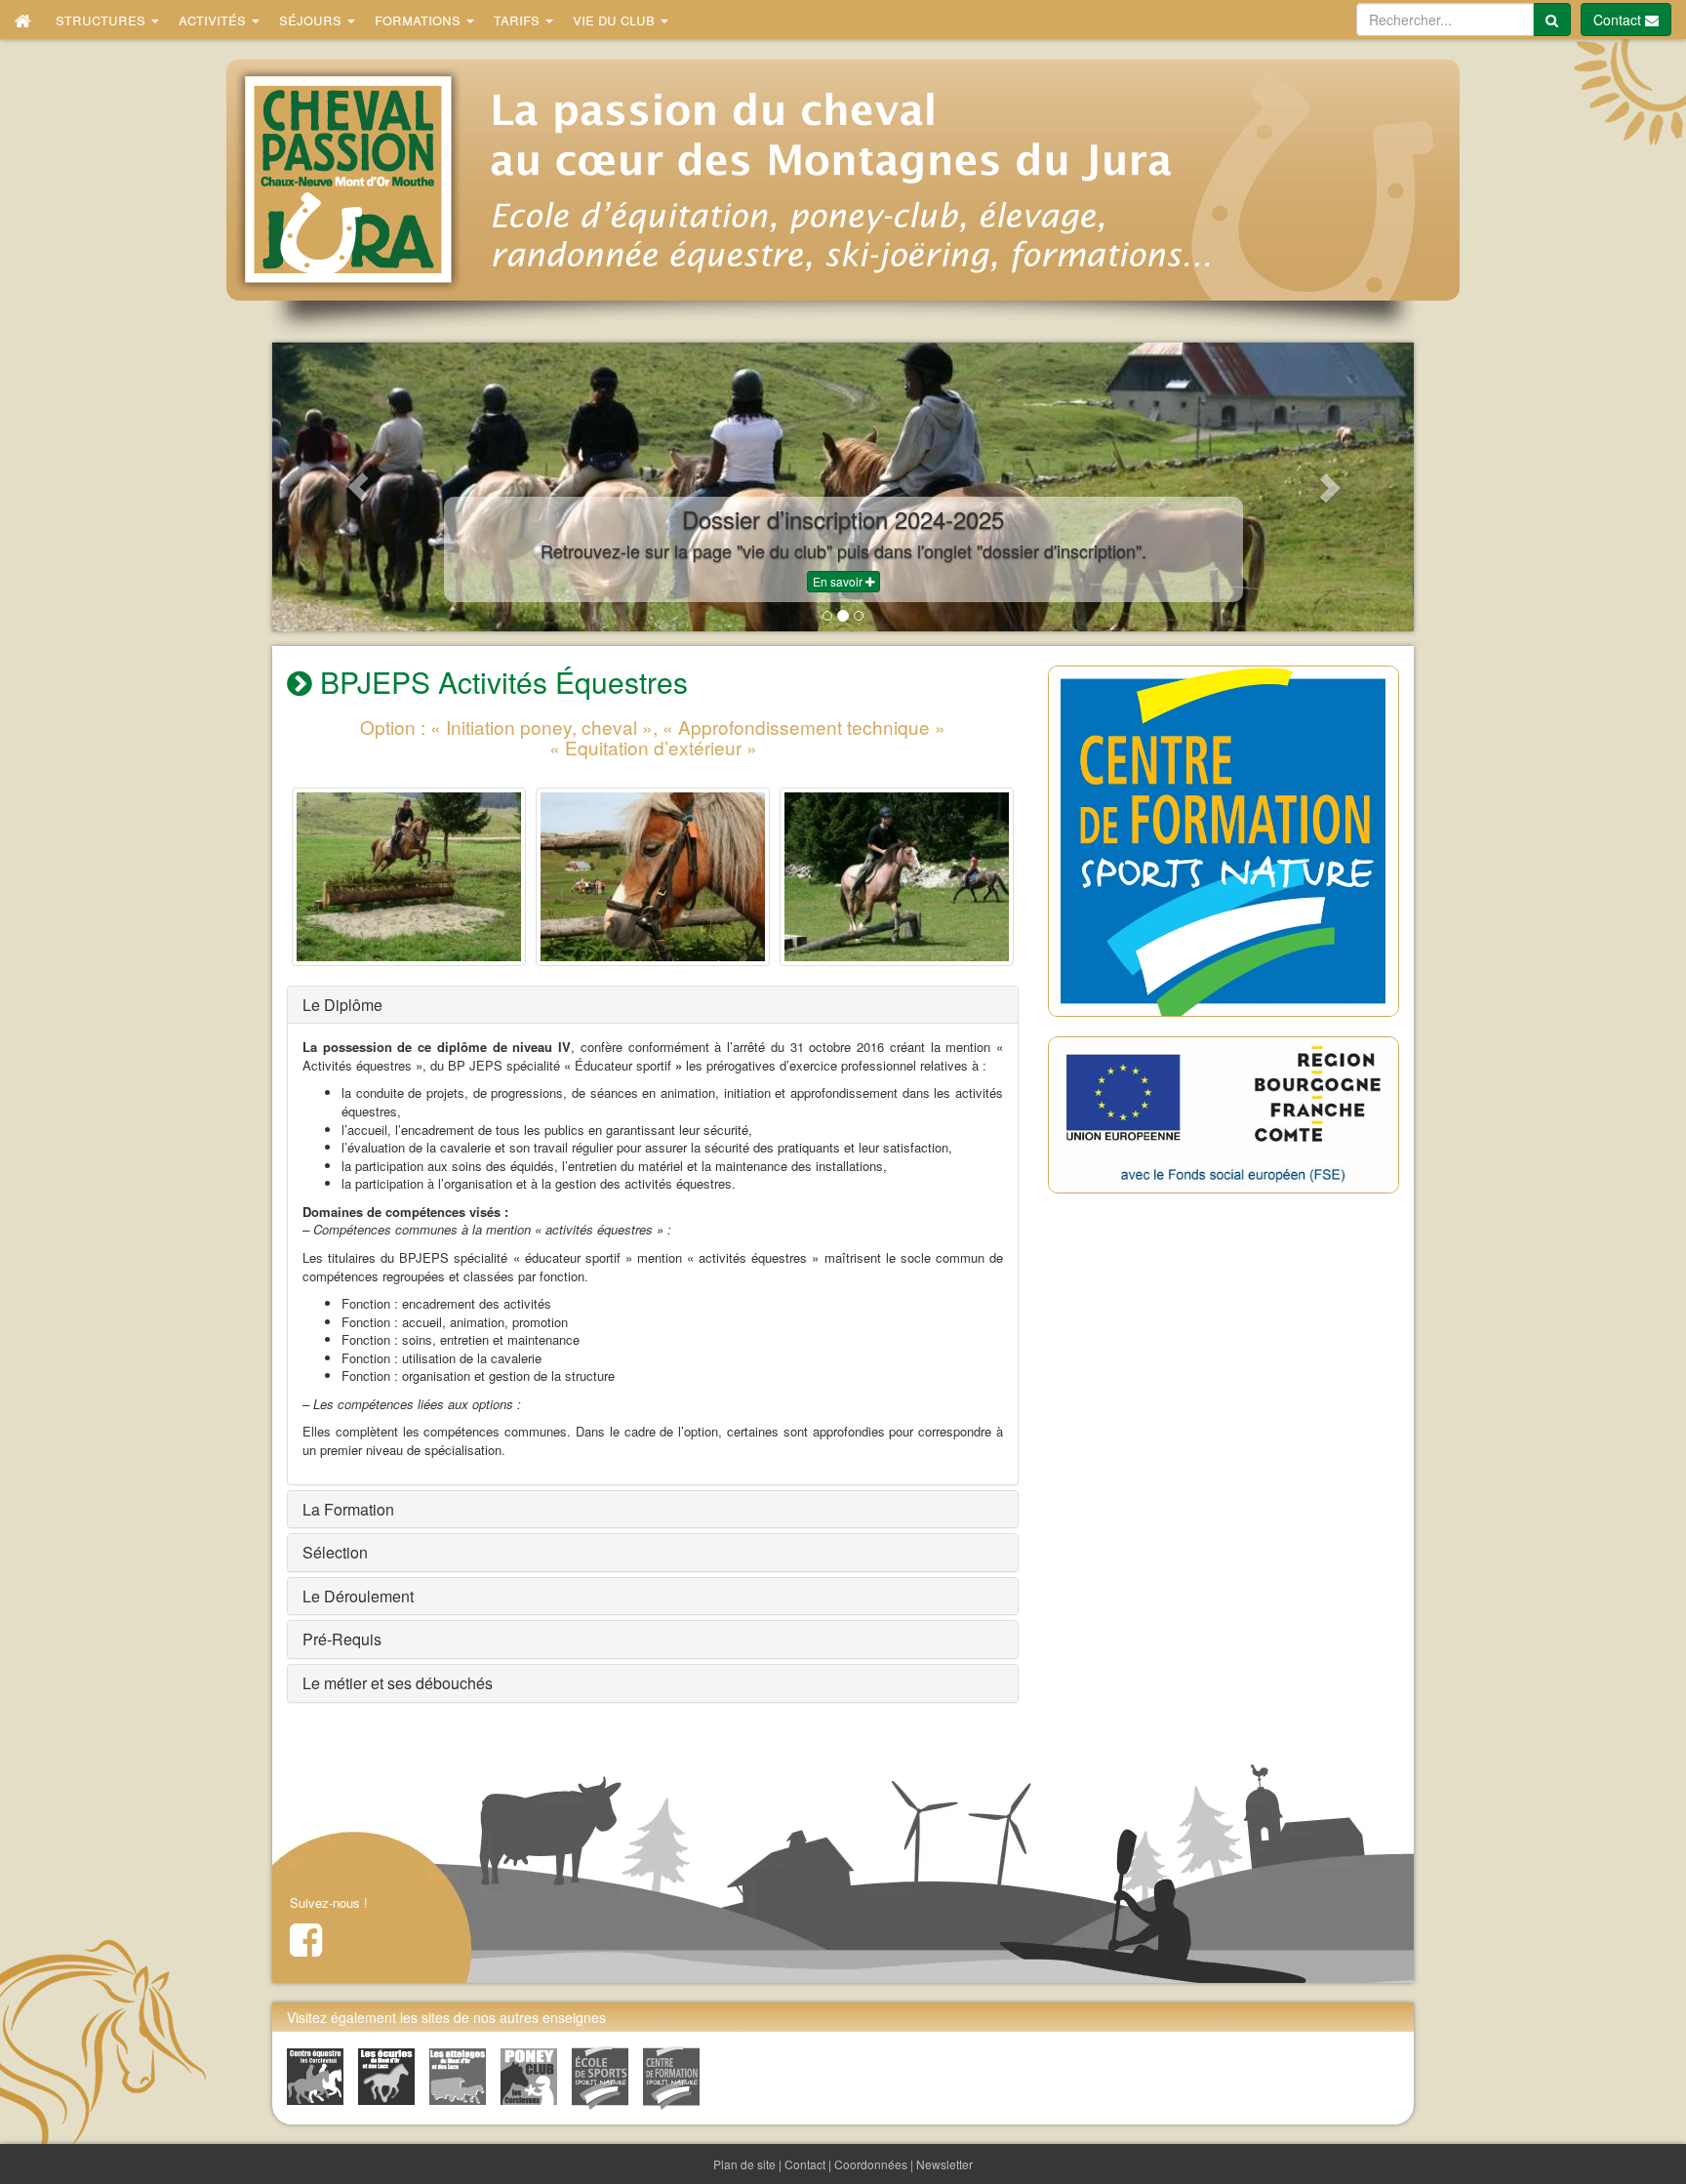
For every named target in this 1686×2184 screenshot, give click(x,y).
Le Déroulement (358, 1596)
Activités (214, 19)
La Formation (348, 1509)
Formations (420, 19)
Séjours (312, 19)
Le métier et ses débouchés (398, 1683)
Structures (102, 19)
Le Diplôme (342, 1005)
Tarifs (519, 19)
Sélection (335, 1552)
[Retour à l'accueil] (23, 20)
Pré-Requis (342, 1639)
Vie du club (616, 19)
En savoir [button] (839, 581)
